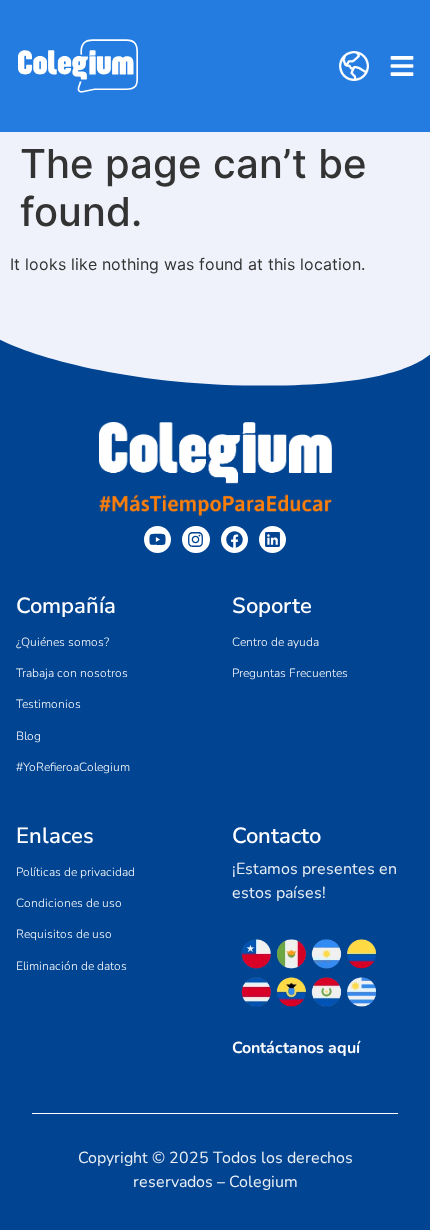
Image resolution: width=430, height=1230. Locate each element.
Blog (28, 736)
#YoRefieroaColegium (73, 767)
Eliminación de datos (71, 966)
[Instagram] (195, 539)
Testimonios (48, 704)
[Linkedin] (272, 539)
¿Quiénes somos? (62, 642)
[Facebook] (234, 539)
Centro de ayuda (275, 642)
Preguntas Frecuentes (290, 673)
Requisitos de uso (64, 934)
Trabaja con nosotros (72, 673)
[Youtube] (157, 539)
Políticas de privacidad (75, 872)
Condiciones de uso (69, 903)
